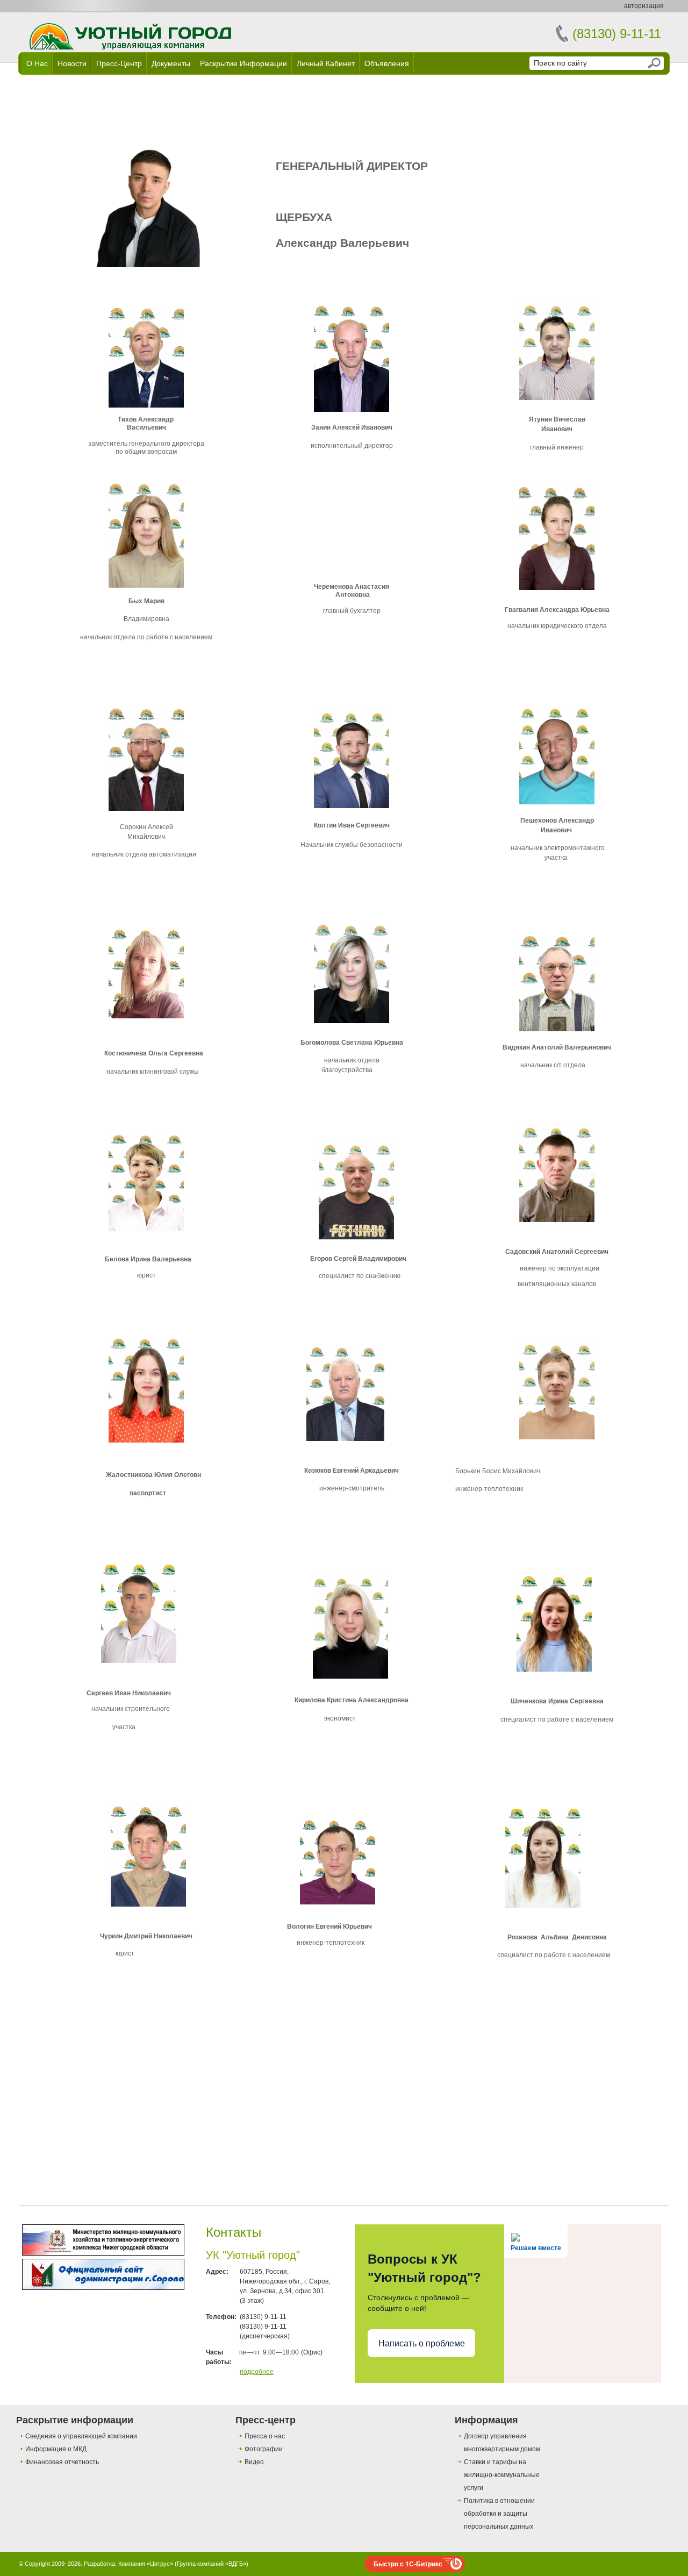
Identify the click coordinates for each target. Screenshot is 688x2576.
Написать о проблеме (422, 2343)
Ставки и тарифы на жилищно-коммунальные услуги (502, 2475)
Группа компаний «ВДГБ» (212, 2564)
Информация (486, 2420)
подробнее (257, 2372)
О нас (37, 63)
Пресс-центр (119, 63)
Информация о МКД (56, 2449)
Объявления (387, 63)
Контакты (234, 2232)
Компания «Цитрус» (146, 2564)
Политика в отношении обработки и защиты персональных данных (499, 2514)
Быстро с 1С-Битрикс (408, 2564)
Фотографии (264, 2449)
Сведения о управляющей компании (81, 2436)
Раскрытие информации (243, 63)
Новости (72, 63)
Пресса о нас (265, 2436)
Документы (171, 63)
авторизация (644, 6)
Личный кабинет (326, 63)
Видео (254, 2462)
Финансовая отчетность (62, 2462)
